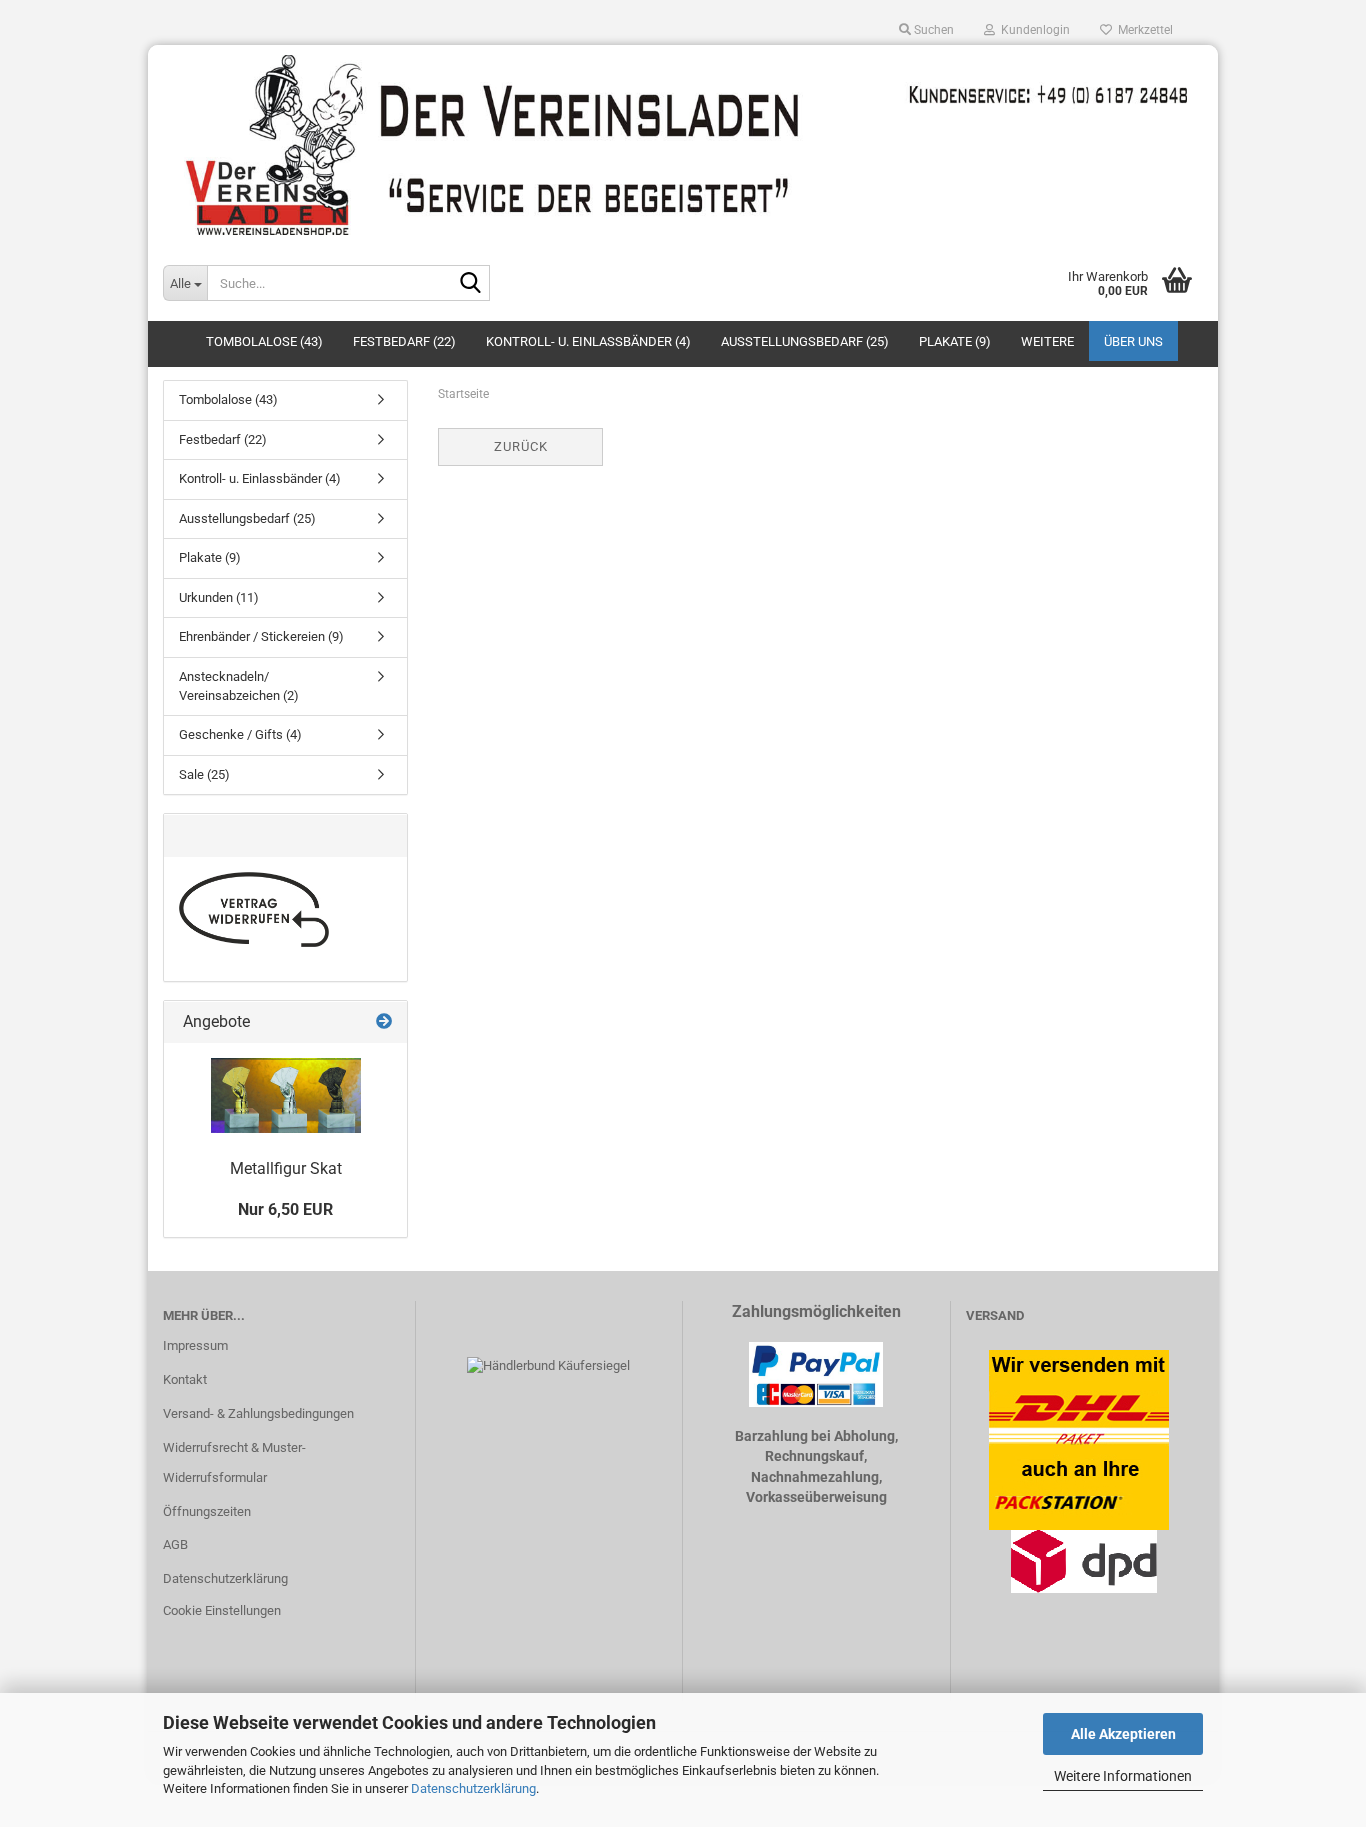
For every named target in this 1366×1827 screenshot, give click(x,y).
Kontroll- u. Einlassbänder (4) (588, 341)
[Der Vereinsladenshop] (683, 145)
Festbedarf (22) (404, 341)
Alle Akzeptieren (1123, 1734)
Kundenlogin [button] (1032, 30)
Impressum (195, 1345)
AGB (175, 1544)
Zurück (521, 446)
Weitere (1047, 341)
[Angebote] (384, 1022)
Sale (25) (204, 774)
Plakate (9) (955, 341)
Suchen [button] (932, 30)
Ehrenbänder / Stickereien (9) (261, 636)
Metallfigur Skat (286, 1168)
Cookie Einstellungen (222, 1610)
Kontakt (185, 1379)
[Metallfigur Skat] (286, 1095)
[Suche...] (471, 284)
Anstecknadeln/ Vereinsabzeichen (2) (239, 686)
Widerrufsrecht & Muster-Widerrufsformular (234, 1462)
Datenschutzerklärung (473, 1788)
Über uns (1133, 341)
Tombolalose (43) (264, 341)
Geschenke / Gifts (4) (240, 734)
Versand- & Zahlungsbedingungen (258, 1413)
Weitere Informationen (1123, 1776)
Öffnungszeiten (207, 1511)
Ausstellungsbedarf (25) (805, 341)
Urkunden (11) (219, 597)
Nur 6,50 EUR (285, 1209)
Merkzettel (1142, 30)
